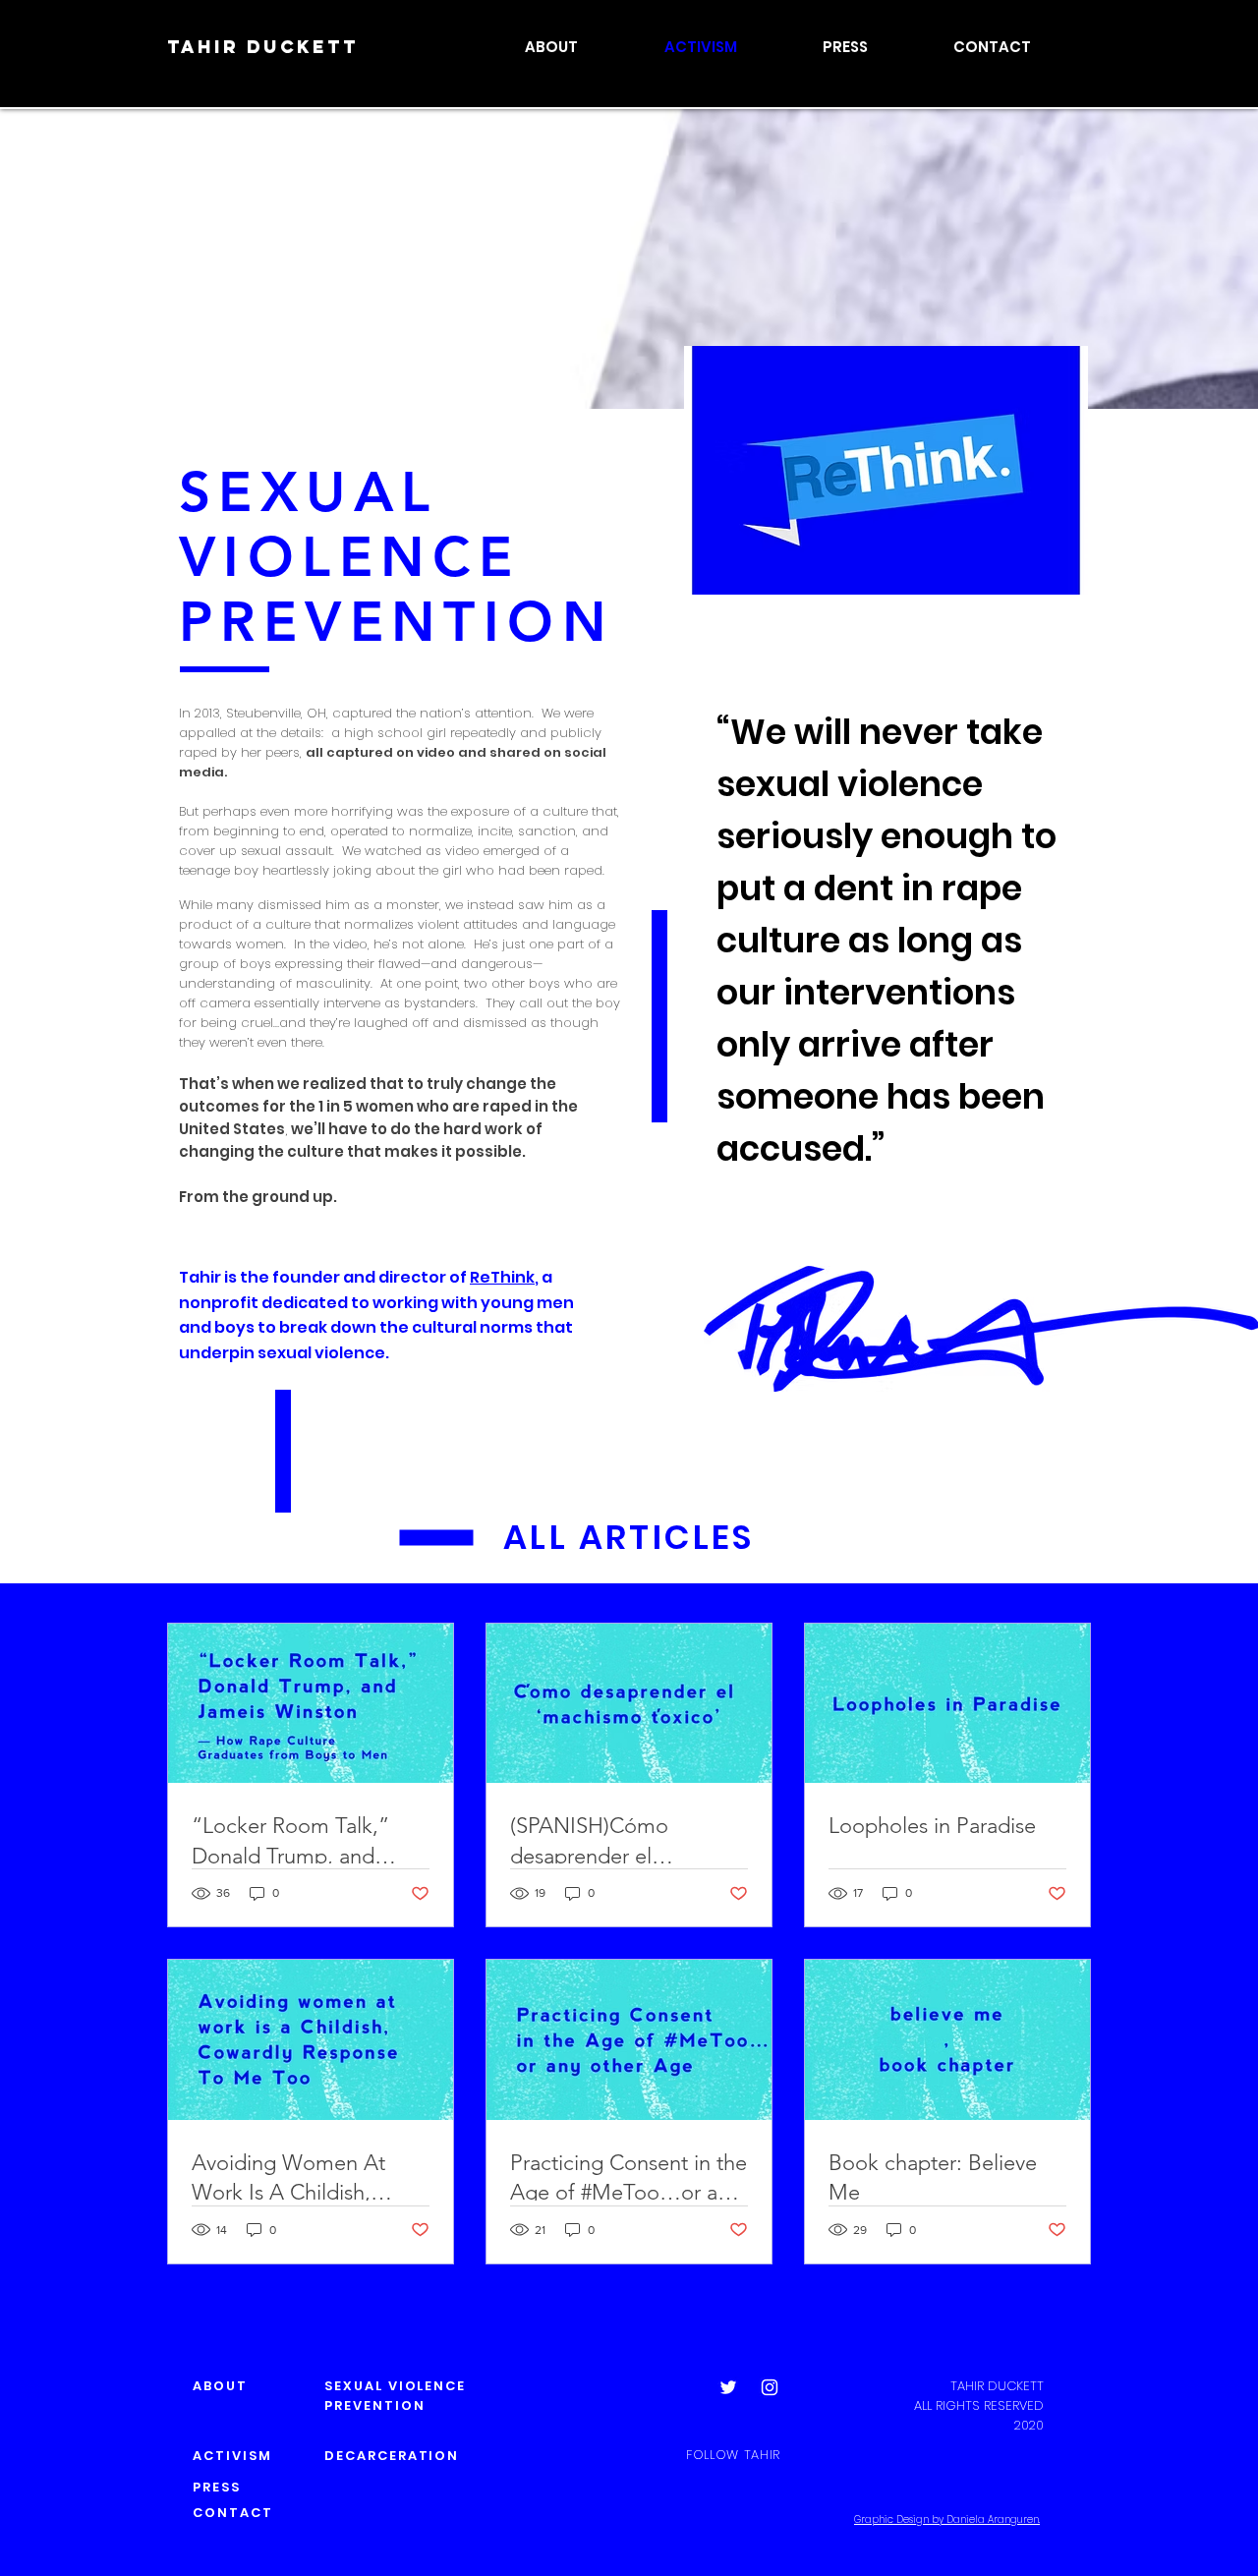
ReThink (502, 1277)
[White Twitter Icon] (728, 2387)
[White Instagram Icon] (770, 2387)
